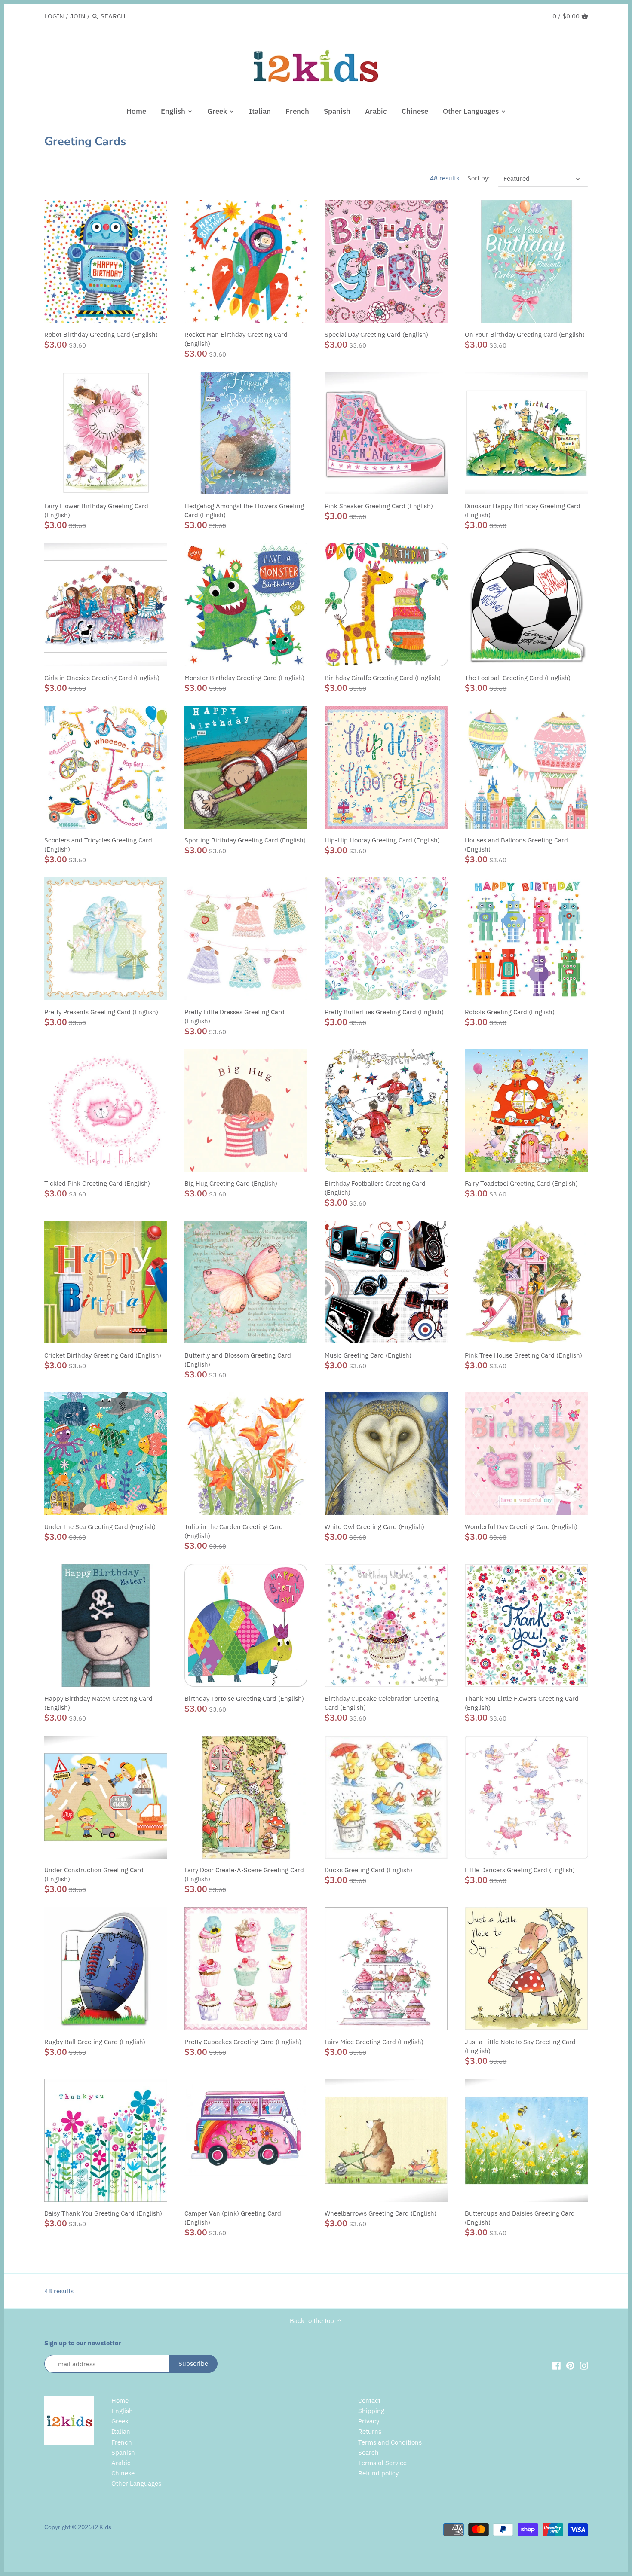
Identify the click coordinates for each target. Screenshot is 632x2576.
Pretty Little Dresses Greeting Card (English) (235, 1016)
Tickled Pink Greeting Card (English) (97, 1183)
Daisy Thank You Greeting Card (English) (103, 2213)
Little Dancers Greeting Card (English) (520, 1870)
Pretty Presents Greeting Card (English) (101, 1012)
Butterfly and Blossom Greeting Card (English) (238, 1360)
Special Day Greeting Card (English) (376, 334)
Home (120, 2401)
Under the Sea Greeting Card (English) (100, 1527)
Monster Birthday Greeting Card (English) (244, 678)
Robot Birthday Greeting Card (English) (101, 334)
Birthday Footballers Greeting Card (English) (375, 1188)
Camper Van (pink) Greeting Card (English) (233, 2218)
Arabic (121, 2463)
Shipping (371, 2411)
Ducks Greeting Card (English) (368, 1870)
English (122, 2411)
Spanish (123, 2452)
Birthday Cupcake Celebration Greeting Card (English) (382, 1703)
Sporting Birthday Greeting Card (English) (245, 840)
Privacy (369, 2421)
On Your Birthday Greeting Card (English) (525, 334)
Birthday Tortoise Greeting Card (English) (244, 1699)
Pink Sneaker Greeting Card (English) (379, 506)
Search (368, 2452)
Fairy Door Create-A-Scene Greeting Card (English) (244, 1874)
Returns (370, 2431)
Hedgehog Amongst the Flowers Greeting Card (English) (244, 510)
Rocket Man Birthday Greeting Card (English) (236, 339)
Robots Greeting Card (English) (510, 1012)
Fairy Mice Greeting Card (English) (374, 2042)
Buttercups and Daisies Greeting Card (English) (520, 2218)
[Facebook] (557, 2365)
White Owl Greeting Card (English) (374, 1527)
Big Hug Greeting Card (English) (231, 1183)
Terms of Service (382, 2463)
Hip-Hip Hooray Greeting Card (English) (382, 840)
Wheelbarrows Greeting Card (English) (380, 2213)
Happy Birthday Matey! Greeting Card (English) (98, 1703)
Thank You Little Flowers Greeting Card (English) (522, 1703)
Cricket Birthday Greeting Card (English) (103, 1355)
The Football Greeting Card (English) (518, 678)
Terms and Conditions (390, 2442)
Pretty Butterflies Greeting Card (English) (384, 1012)
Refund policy (378, 2473)
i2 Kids (102, 2527)
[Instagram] (584, 2365)
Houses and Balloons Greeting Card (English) (516, 845)
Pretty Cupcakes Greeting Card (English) (243, 2042)
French (122, 2442)
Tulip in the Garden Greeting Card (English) (234, 1531)
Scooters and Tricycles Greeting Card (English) (98, 845)
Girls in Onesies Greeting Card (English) (102, 678)
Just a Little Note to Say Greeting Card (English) (520, 2046)
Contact (369, 2401)
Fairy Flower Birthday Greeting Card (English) (96, 510)
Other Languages (136, 2483)
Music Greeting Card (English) (368, 1355)
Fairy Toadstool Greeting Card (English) (521, 1183)
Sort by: (479, 178)
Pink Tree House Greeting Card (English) (523, 1355)
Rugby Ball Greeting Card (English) (95, 2042)
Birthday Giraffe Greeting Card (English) (383, 678)
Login (54, 16)
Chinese (123, 2473)
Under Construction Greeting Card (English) (94, 1874)
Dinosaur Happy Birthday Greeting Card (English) (523, 510)
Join (78, 16)
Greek (120, 2421)
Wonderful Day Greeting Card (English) (521, 1527)
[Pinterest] (570, 2365)
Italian (121, 2431)
